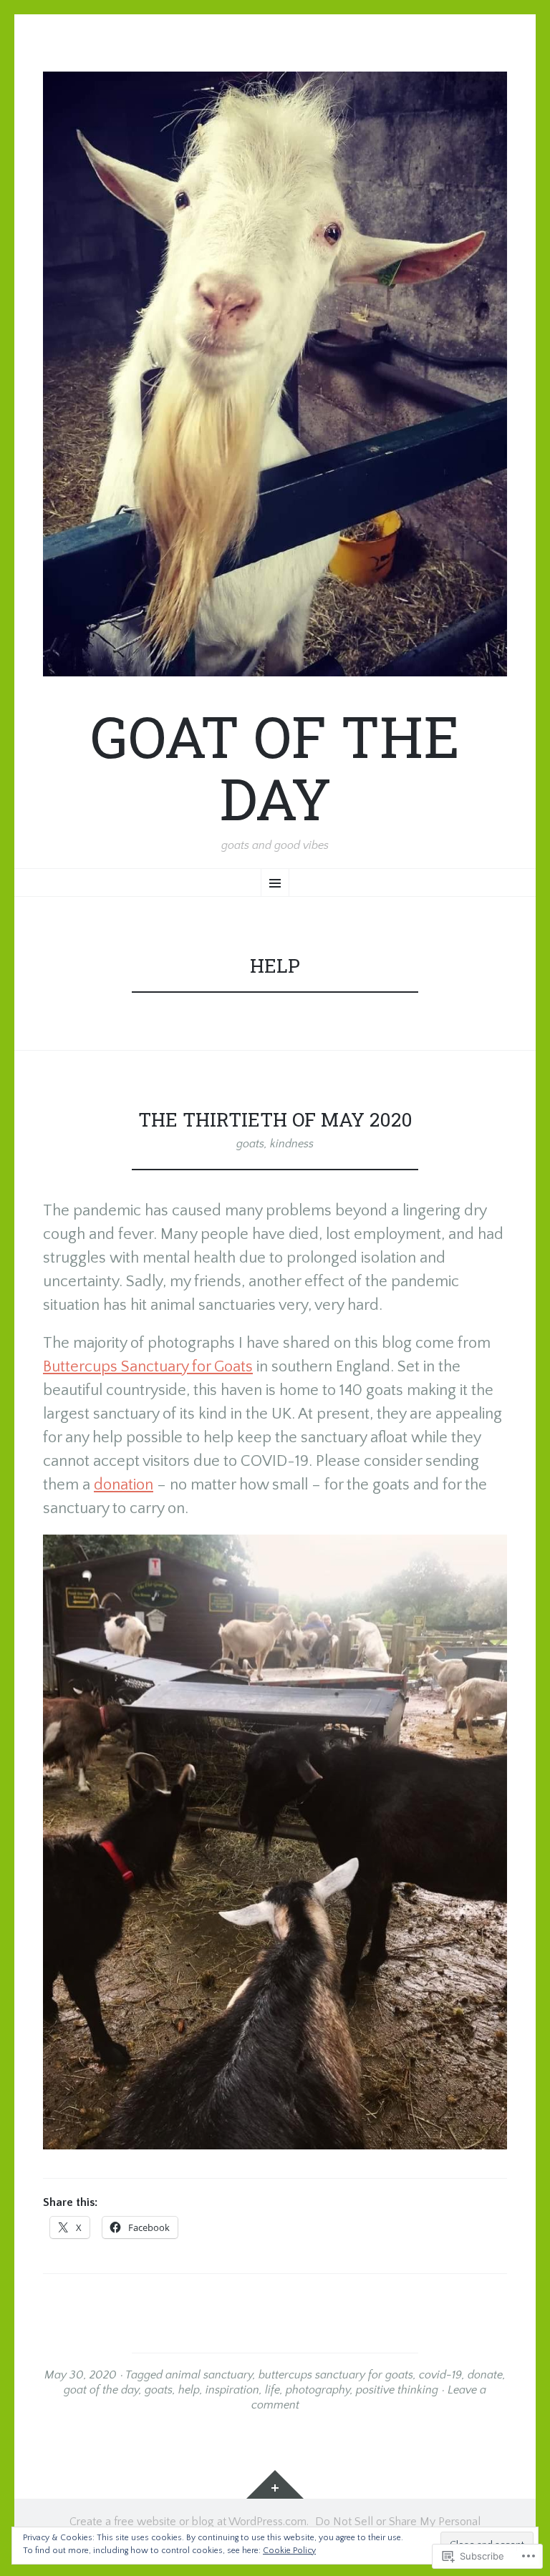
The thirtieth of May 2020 (275, 1119)
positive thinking (397, 2390)
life (272, 2390)
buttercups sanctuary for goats (336, 2375)
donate (485, 2375)
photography (318, 2390)
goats (250, 1144)
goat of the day (101, 2390)
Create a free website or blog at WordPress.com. (189, 2522)
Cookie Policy (289, 2551)
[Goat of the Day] (275, 374)
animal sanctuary (209, 2375)
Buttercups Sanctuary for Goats (148, 1367)
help (189, 2390)
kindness (292, 1144)
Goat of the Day (275, 767)
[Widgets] (275, 2484)
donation (124, 1485)
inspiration (232, 2390)
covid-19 (440, 2375)
